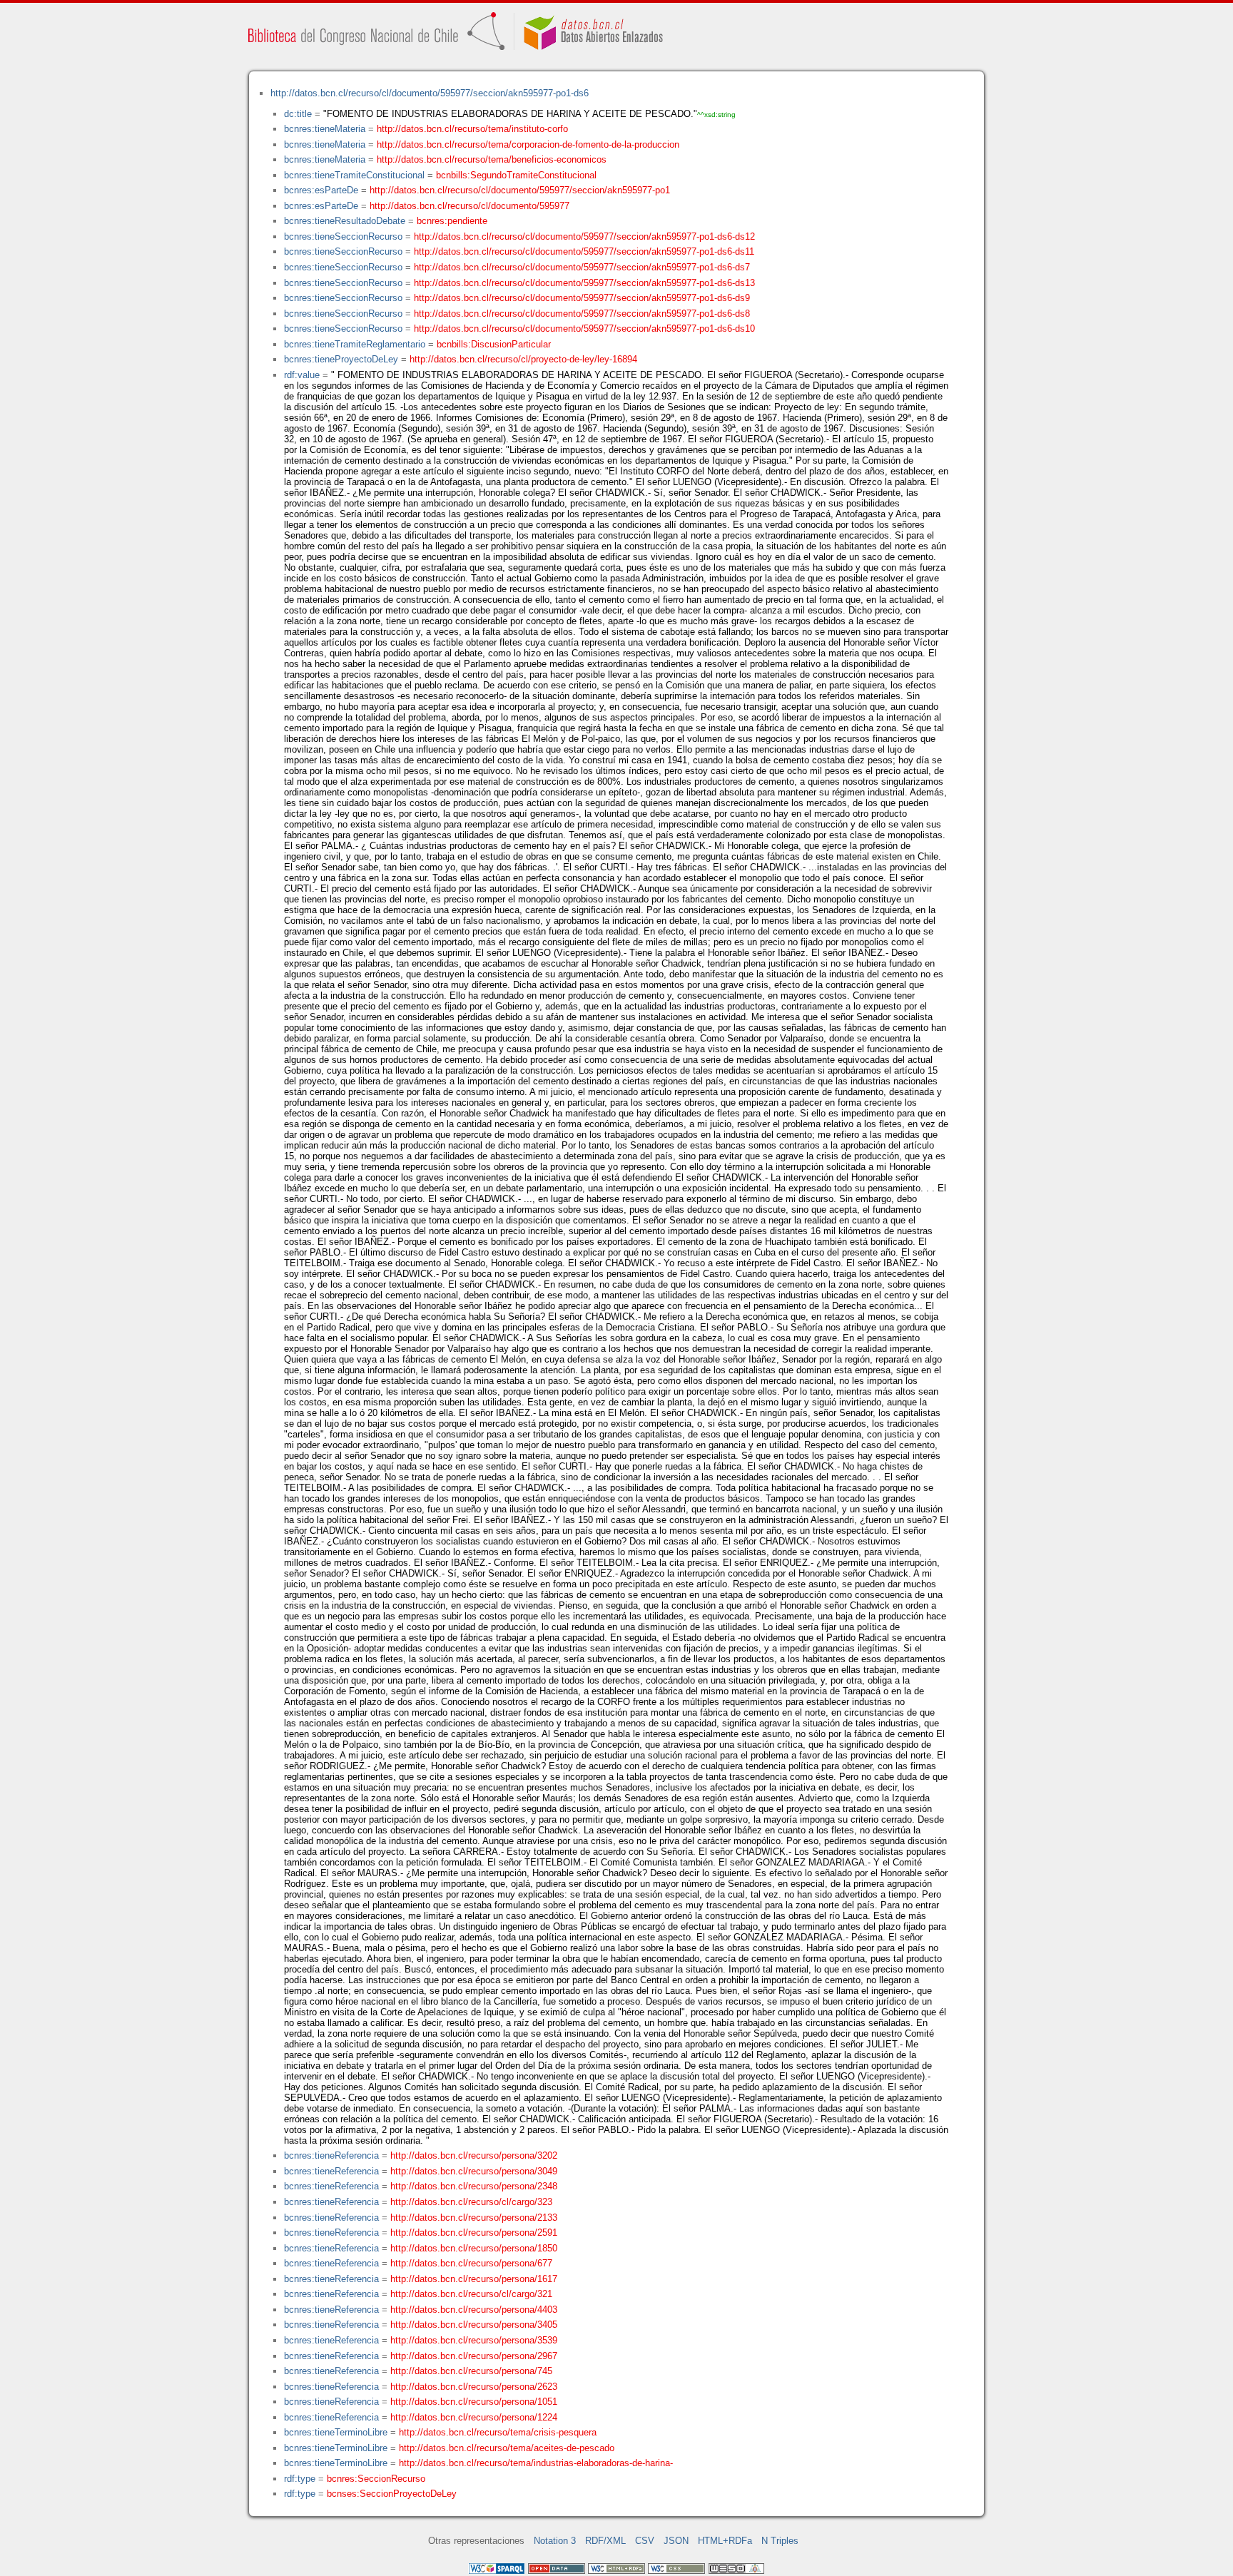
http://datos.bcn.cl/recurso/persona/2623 (474, 2387)
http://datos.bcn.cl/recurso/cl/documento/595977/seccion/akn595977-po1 (520, 190)
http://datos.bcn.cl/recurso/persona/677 (471, 2263)
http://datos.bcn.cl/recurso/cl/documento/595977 (470, 206)
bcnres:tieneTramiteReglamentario (355, 344)
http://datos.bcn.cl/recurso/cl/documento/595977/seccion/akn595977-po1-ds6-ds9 (582, 298)
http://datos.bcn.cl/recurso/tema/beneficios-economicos (492, 159)
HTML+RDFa (725, 2541)
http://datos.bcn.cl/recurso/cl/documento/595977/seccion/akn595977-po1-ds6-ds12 (584, 236)
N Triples (780, 2541)
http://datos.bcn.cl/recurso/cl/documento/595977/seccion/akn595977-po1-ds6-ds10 (584, 329)
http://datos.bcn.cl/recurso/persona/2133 (474, 2218)
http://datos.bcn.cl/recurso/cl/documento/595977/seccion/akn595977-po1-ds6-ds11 (584, 251)
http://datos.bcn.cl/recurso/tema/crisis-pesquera (498, 2432)
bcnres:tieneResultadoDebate (345, 221)
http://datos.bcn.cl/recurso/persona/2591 (474, 2233)
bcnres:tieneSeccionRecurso (343, 236)
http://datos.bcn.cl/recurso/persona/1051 (474, 2402)
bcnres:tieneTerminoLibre (336, 2432)
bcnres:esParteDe (321, 190)
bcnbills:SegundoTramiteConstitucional (516, 175)
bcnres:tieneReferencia (331, 2155)
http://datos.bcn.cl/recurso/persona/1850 (474, 2248)
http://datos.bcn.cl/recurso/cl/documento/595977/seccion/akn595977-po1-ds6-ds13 (584, 283)
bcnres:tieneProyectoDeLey (341, 359)
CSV (645, 2541)
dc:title (298, 114)
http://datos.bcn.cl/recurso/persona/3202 (474, 2155)
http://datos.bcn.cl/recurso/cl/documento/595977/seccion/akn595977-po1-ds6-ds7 (582, 267)
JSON (676, 2541)
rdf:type (300, 2479)
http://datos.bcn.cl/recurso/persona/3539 (474, 2340)
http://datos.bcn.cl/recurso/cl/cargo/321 (471, 2294)
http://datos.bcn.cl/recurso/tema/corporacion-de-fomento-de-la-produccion (528, 144)
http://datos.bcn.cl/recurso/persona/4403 (474, 2310)
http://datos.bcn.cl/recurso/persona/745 (471, 2371)
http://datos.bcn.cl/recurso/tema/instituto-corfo (472, 129)
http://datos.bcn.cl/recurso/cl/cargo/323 (471, 2202)
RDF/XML (605, 2541)
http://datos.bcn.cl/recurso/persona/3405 (474, 2325)
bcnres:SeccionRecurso (376, 2479)
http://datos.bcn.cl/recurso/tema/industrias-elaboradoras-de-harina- (536, 2463)
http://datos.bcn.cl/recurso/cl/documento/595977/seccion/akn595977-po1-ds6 (430, 93)
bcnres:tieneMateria (325, 129)
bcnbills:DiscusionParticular (494, 344)
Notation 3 (555, 2541)
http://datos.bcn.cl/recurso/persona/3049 (474, 2171)
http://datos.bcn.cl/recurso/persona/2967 (474, 2356)
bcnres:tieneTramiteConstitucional (354, 175)
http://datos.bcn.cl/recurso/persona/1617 (474, 2279)
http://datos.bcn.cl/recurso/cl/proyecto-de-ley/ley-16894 (523, 359)
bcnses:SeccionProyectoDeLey (392, 2494)
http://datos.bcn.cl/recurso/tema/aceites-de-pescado (507, 2448)
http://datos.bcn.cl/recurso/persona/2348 (474, 2186)
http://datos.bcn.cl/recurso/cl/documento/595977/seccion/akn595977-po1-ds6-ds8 (582, 314)
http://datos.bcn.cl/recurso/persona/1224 (474, 2417)
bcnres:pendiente (452, 221)
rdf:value (302, 375)
